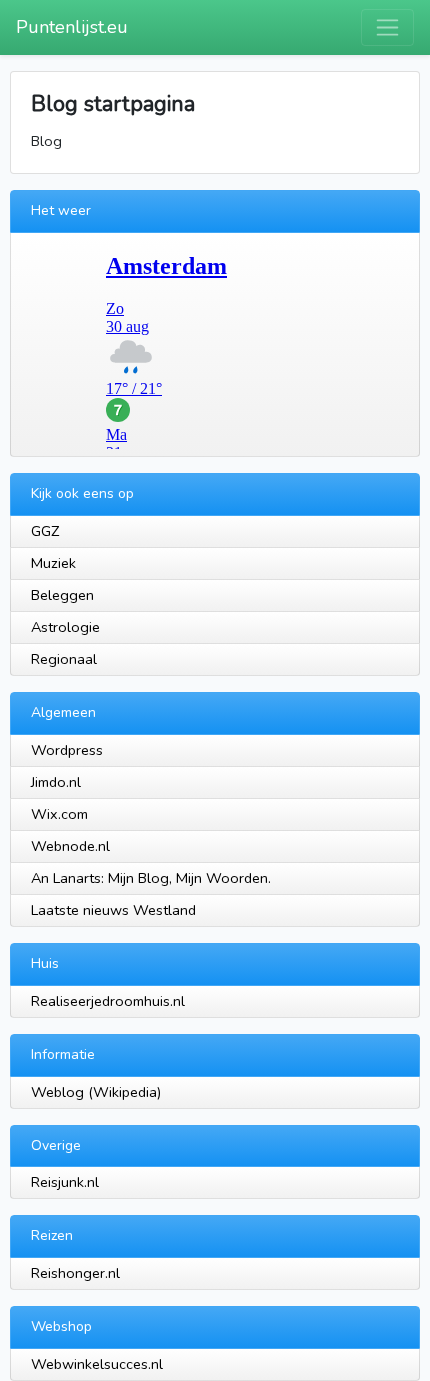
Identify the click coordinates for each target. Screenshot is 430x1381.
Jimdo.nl (56, 782)
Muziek (53, 563)
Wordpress (67, 750)
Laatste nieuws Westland (113, 910)
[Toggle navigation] (387, 27)
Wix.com (59, 814)
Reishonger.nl (75, 1273)
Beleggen (62, 595)
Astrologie (65, 627)
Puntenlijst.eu (72, 27)
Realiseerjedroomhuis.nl (108, 1001)
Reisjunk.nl (65, 1182)
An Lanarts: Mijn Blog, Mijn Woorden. (151, 878)
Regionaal (64, 659)
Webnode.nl (70, 846)
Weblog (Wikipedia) (96, 1092)
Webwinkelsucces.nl (97, 1364)
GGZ (45, 531)
